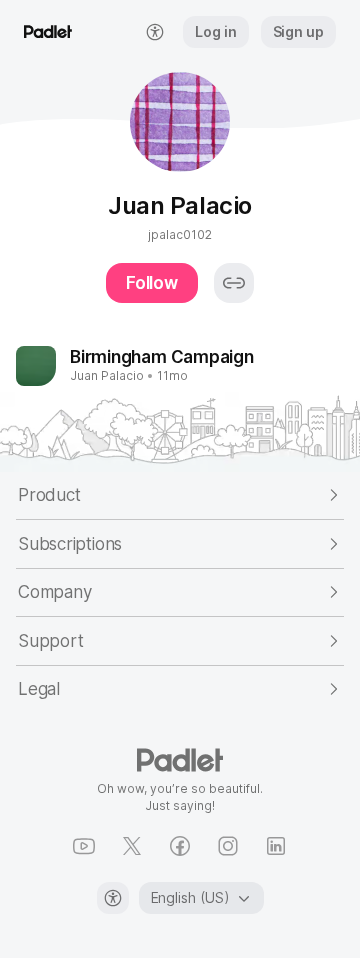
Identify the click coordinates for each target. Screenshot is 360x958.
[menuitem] (155, 32)
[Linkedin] (276, 846)
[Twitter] (132, 846)
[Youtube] (84, 846)
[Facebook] (180, 846)
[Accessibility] (113, 898)
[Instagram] (228, 846)
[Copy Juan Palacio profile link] (234, 283)
